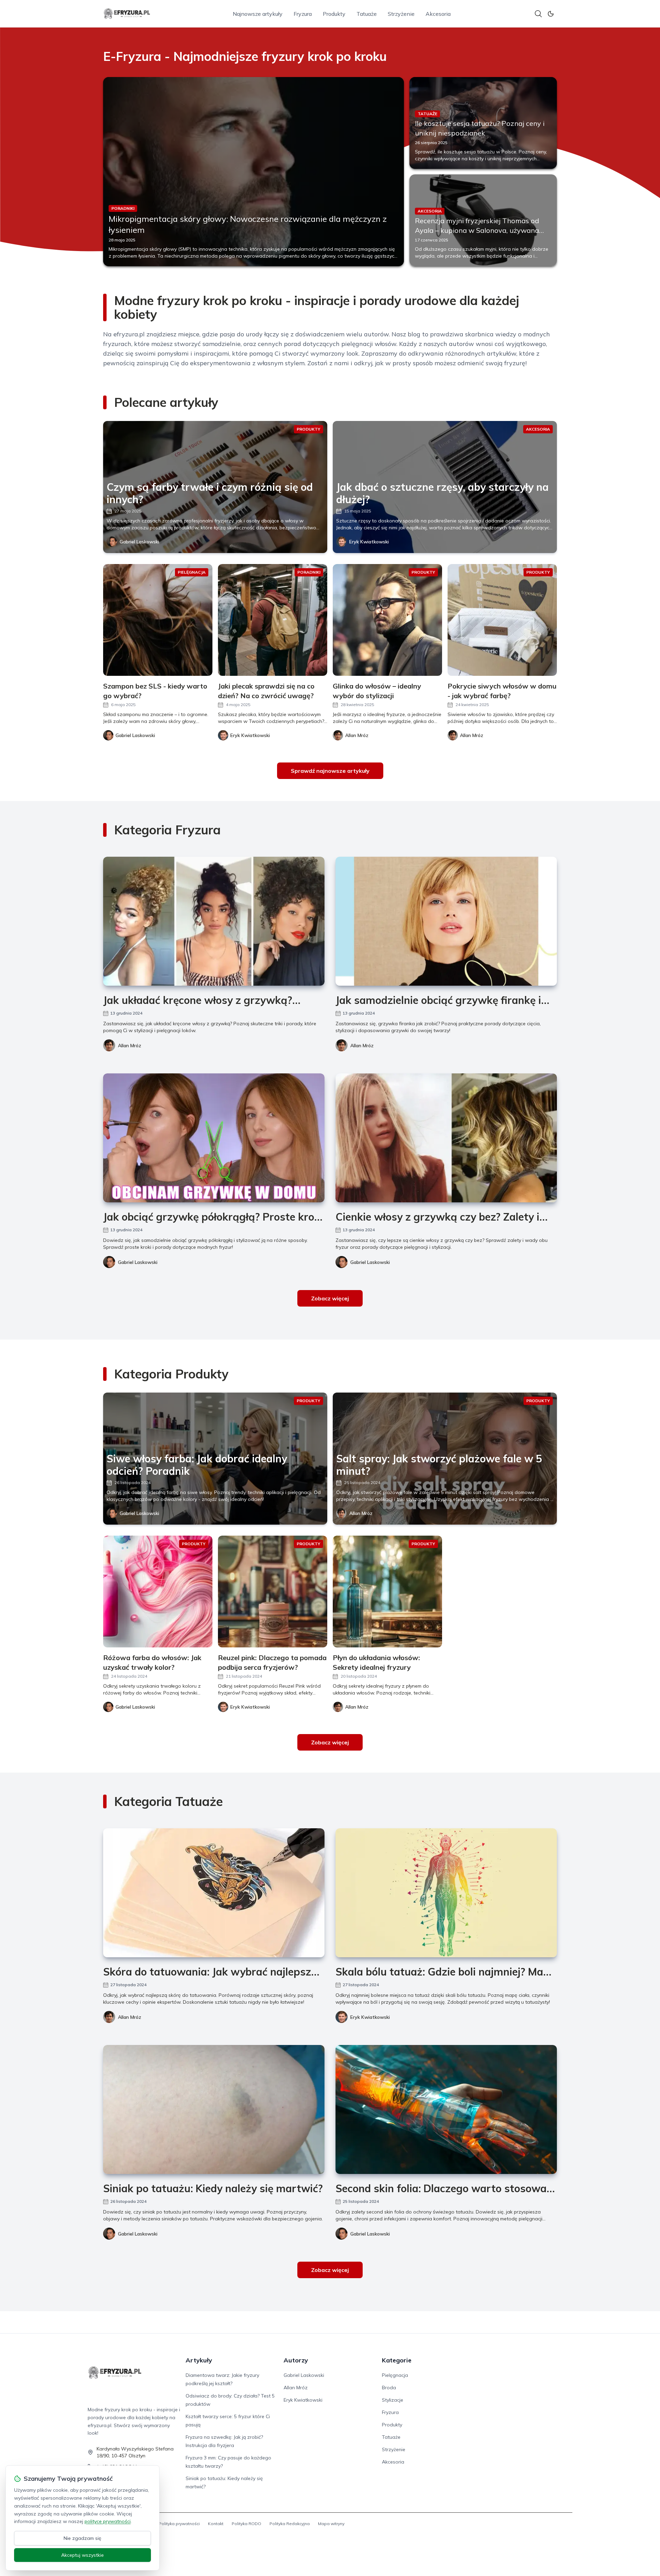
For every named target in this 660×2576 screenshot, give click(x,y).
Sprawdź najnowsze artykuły (330, 771)
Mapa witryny (331, 2524)
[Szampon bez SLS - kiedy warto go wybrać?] (158, 620)
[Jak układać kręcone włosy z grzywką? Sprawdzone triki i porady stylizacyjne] (214, 921)
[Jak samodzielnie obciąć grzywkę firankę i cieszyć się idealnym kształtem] (446, 921)
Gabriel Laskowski (139, 542)
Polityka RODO (246, 2524)
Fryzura (303, 14)
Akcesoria (438, 14)
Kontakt (216, 2524)
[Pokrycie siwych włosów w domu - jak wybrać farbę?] (502, 620)
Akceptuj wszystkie (82, 2555)
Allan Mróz (130, 1046)
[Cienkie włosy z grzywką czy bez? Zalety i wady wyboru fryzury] (446, 1138)
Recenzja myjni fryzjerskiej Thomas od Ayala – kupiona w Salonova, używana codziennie (477, 230)
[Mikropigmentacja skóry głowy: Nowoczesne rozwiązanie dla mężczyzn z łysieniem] (254, 172)
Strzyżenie (401, 14)
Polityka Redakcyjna (290, 2524)
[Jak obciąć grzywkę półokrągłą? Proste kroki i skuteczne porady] (214, 1138)
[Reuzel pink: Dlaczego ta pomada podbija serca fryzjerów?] (273, 1592)
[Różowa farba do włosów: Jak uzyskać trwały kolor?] (158, 1592)
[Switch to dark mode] (551, 14)
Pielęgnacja (395, 2375)
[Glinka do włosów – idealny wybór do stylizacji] (387, 620)
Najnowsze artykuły (258, 14)
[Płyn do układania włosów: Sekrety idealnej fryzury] (387, 1592)
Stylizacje (393, 2400)
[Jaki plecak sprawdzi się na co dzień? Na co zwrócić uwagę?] (273, 620)
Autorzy (296, 2360)
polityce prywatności (108, 2521)
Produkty (334, 14)
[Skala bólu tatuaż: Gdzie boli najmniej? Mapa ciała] (446, 1893)
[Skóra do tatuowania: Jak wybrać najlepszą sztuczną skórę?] (214, 1893)
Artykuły (199, 2360)
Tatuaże (367, 14)
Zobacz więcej (330, 1298)
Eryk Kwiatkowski (369, 542)
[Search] (538, 14)
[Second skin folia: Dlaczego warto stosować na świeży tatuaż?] (446, 2109)
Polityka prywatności (179, 2524)
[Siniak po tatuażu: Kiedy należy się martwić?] (214, 2109)
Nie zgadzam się (82, 2538)
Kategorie (397, 2360)
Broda (389, 2388)
